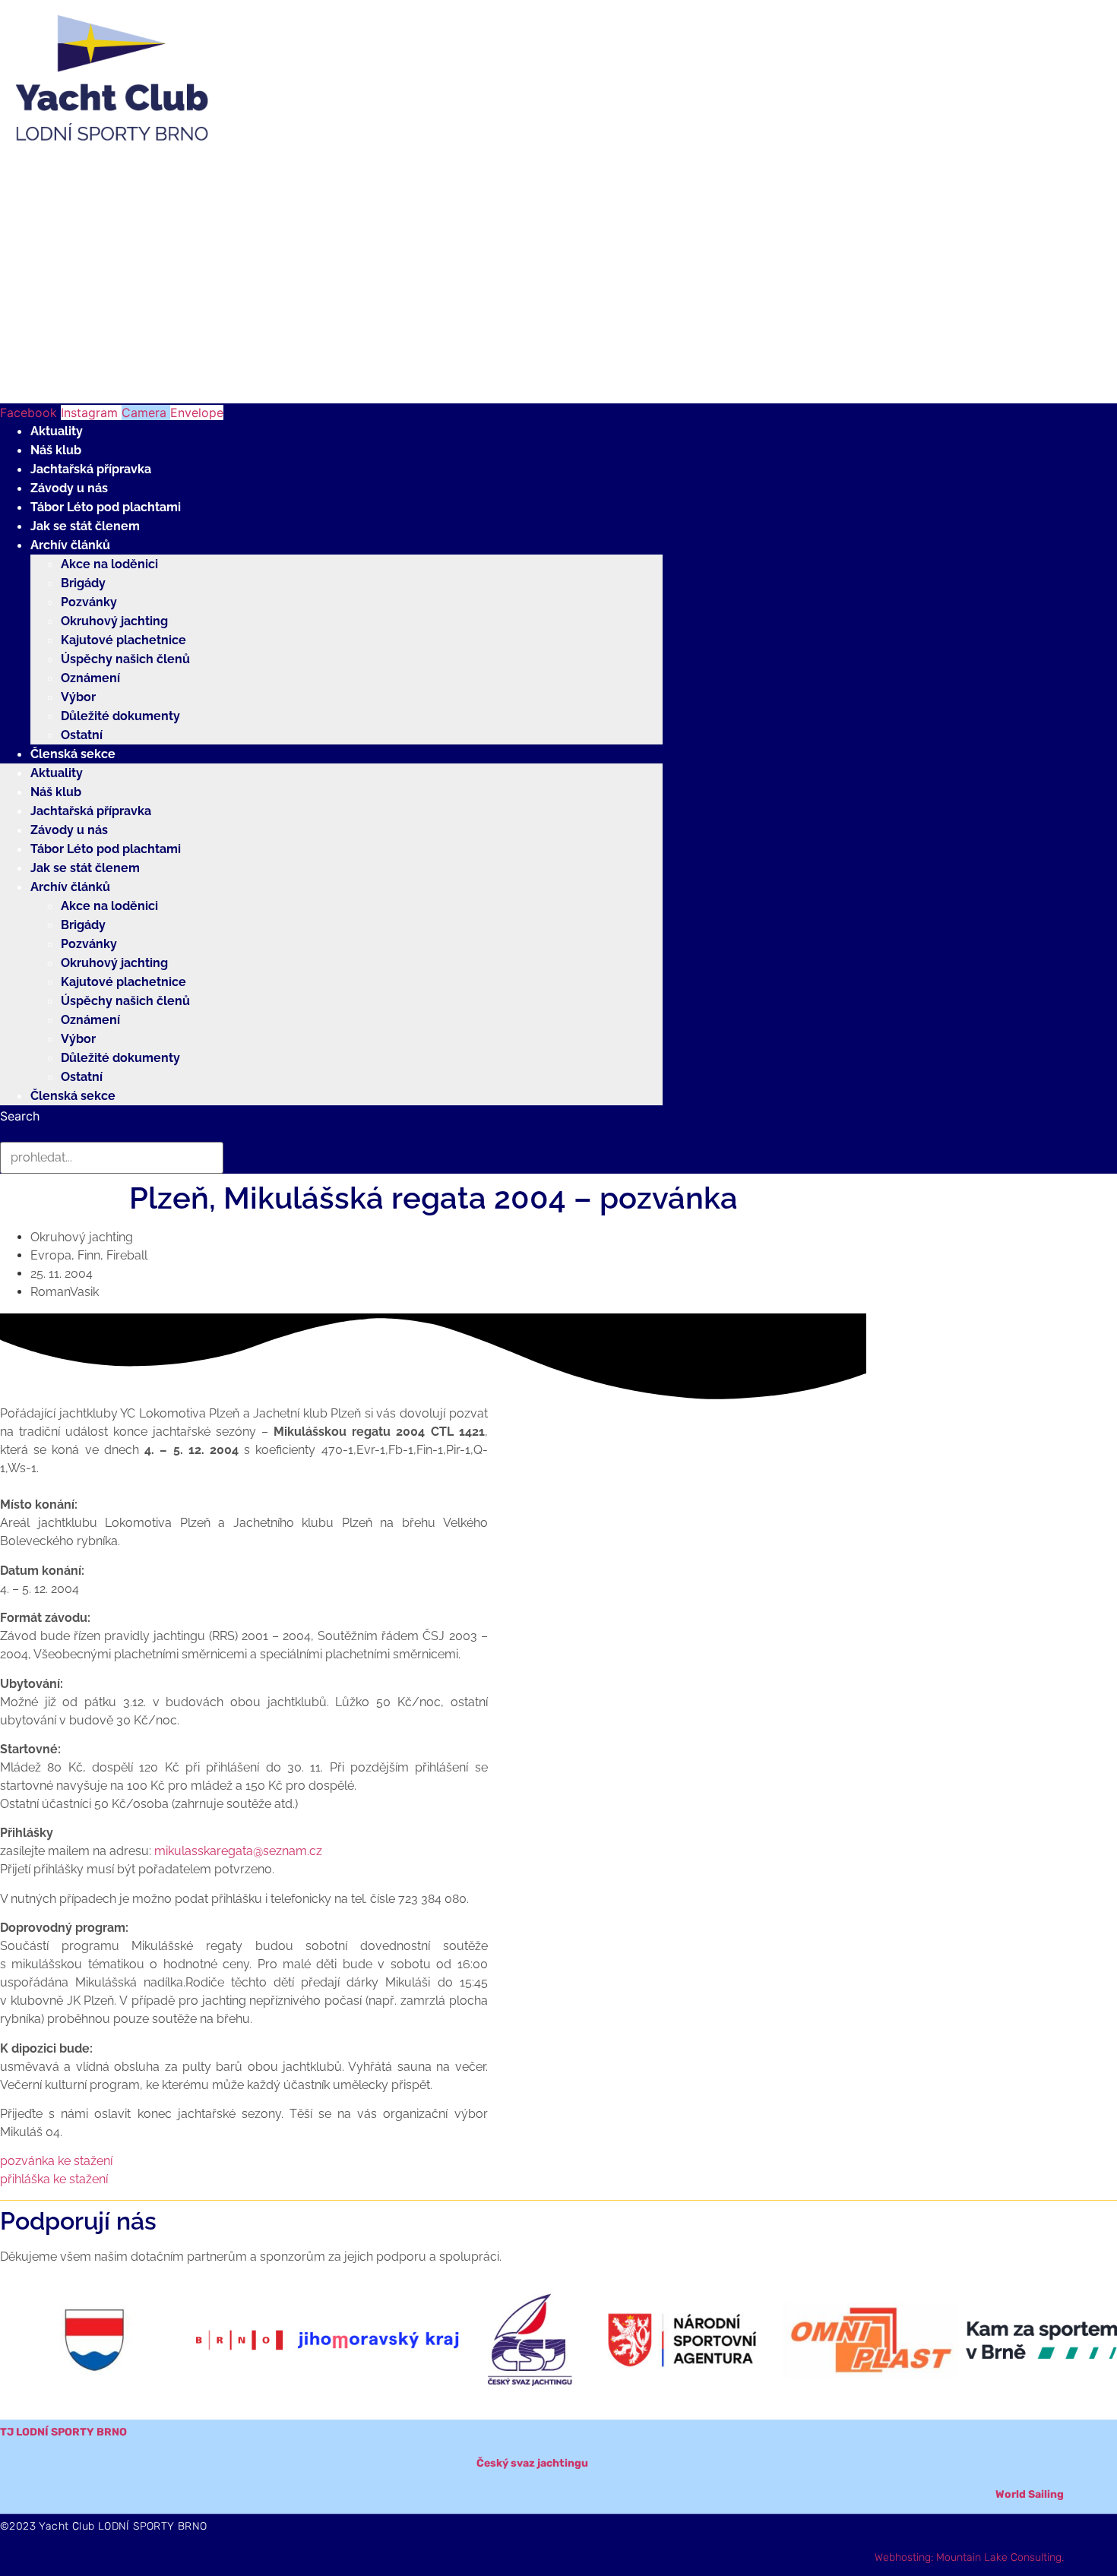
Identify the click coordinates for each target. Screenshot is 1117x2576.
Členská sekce (73, 754)
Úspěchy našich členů (125, 659)
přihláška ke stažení (54, 2179)
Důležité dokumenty (120, 716)
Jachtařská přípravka (91, 469)
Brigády (83, 583)
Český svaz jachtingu (532, 2463)
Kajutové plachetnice (123, 640)
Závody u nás (69, 488)
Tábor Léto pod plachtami (106, 507)
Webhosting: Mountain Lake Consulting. (969, 2557)
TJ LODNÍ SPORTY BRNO (63, 2432)
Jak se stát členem (85, 526)
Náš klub (56, 450)
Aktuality (57, 431)
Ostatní (82, 735)
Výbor (78, 697)
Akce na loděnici (109, 564)
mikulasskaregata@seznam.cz (238, 1851)
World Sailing (1030, 2494)
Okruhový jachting (114, 621)
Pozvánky (89, 602)
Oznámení (90, 678)
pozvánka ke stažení (56, 2161)
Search (20, 1116)
